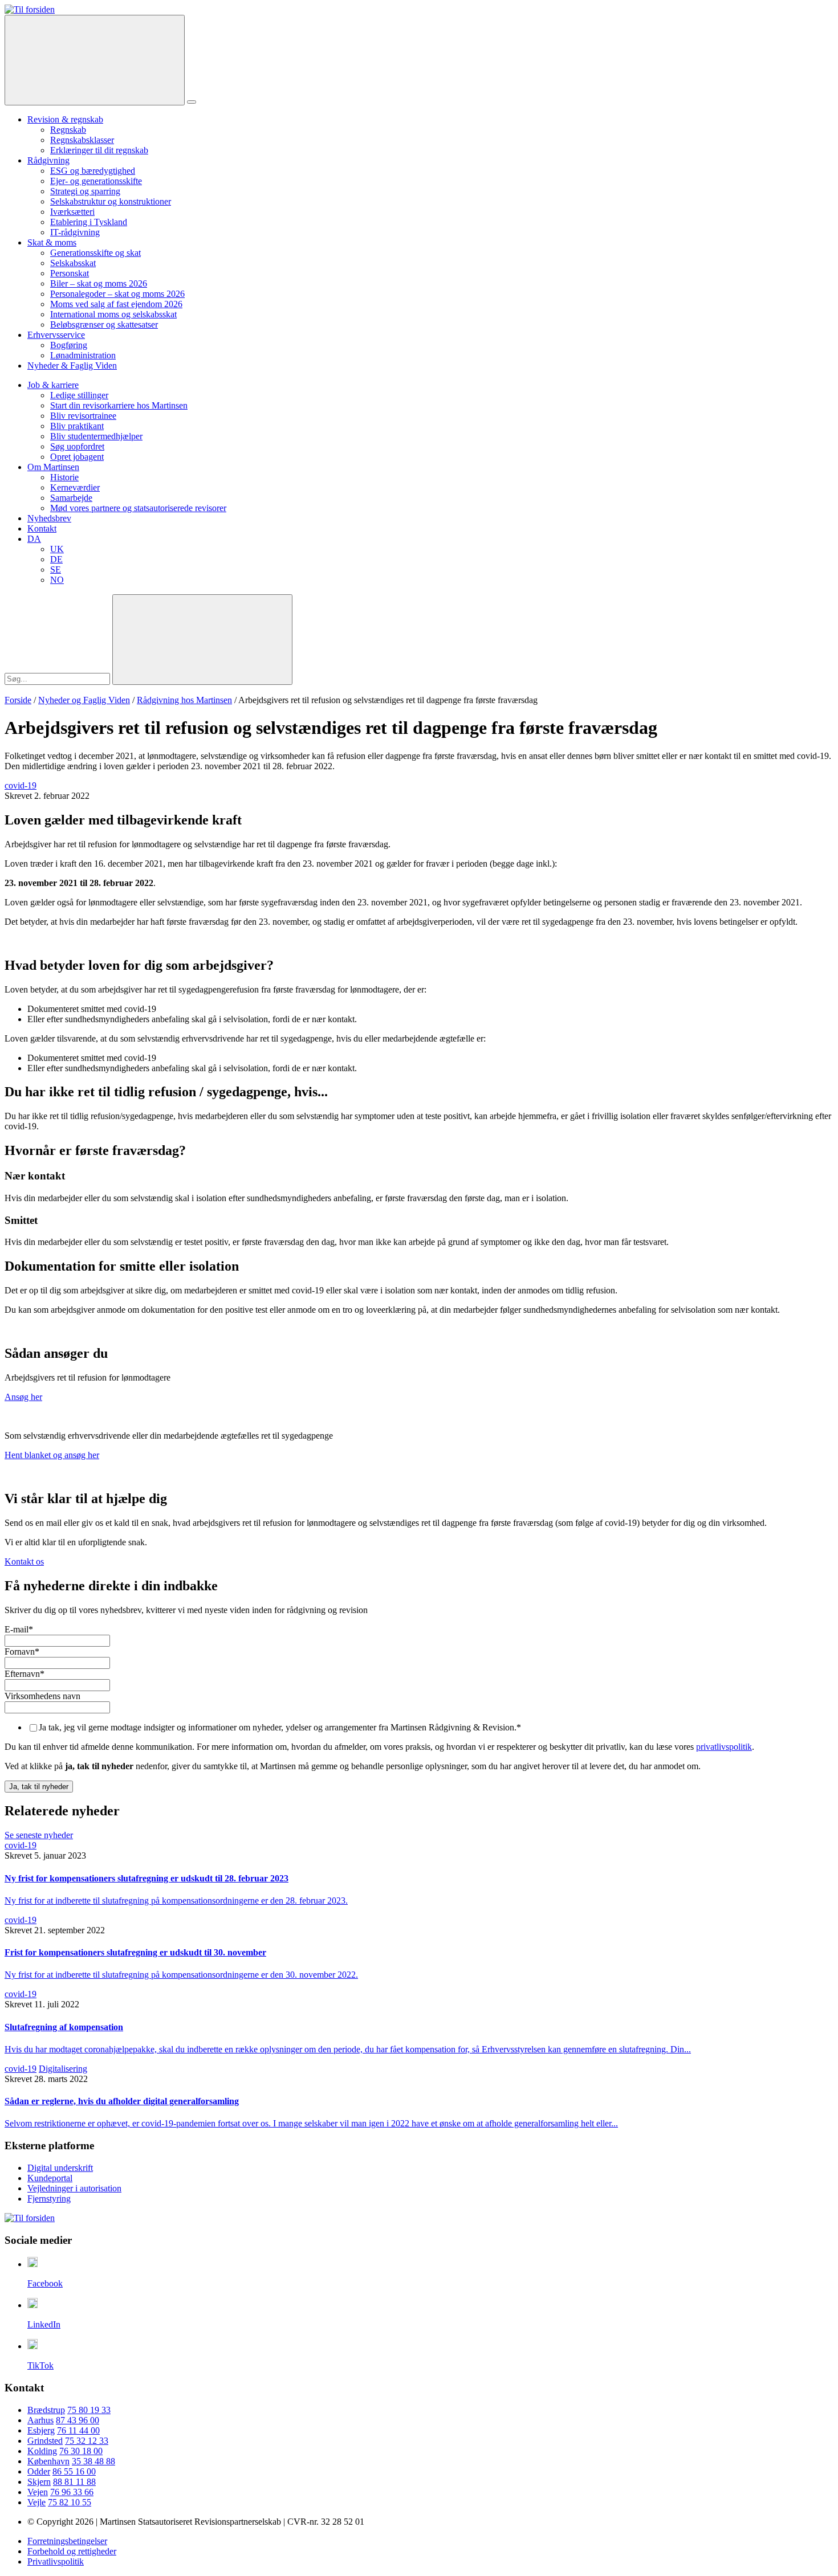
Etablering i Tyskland (89, 222)
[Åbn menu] (192, 102)
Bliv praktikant (77, 426)
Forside (18, 700)
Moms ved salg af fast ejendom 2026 (116, 304)
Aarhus (40, 2420)
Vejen (38, 2492)
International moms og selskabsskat (113, 314)
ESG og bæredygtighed (93, 171)
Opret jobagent (77, 457)
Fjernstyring (49, 2199)
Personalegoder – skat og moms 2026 (117, 294)
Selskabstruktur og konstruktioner (111, 201)
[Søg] (95, 60)
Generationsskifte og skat (95, 253)
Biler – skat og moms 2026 (99, 283)
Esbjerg (41, 2430)
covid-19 (21, 785)
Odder (39, 2471)
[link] (30, 9)
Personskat (70, 273)
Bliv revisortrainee (83, 416)
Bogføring (69, 345)
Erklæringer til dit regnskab (99, 150)
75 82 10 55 (70, 2502)
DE (56, 559)
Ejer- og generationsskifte (96, 181)
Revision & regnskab (65, 119)
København (48, 2461)
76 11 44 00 (78, 2430)
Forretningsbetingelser (67, 2541)
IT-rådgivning (75, 232)
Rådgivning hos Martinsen (184, 700)
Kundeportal (50, 2178)
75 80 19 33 (89, 2410)
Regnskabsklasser (82, 140)
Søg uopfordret (77, 446)
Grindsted (45, 2441)
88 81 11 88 (74, 2482)
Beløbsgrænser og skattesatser (104, 324)
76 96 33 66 (72, 2492)
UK (57, 549)
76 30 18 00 (81, 2451)
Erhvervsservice (56, 335)
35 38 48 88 (93, 2461)
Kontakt (42, 528)
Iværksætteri (72, 212)
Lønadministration (83, 355)
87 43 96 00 (78, 2420)
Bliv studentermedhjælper (96, 436)
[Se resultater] (202, 640)
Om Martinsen (53, 467)
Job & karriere (53, 385)
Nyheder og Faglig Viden (84, 700)
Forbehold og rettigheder (72, 2551)
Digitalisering (63, 2069)
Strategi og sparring (85, 191)
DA (34, 539)
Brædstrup (46, 2410)
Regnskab (68, 130)
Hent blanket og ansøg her (52, 1455)
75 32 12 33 (87, 2441)
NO (57, 580)
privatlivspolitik (724, 1747)
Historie (64, 477)
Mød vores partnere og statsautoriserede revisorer (138, 508)
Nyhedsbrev (49, 518)
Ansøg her (23, 1397)
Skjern (39, 2482)
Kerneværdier (75, 487)
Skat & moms (52, 242)
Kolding (42, 2451)
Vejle (36, 2502)
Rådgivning (48, 160)
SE (56, 570)
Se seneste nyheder (39, 1835)
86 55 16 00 (74, 2471)
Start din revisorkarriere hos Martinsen (119, 405)
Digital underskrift (60, 2168)
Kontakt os (24, 1561)
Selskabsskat (73, 263)
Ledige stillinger (79, 395)
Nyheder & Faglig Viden (72, 366)
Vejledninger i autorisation (74, 2188)
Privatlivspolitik (56, 2561)
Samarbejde (71, 498)
